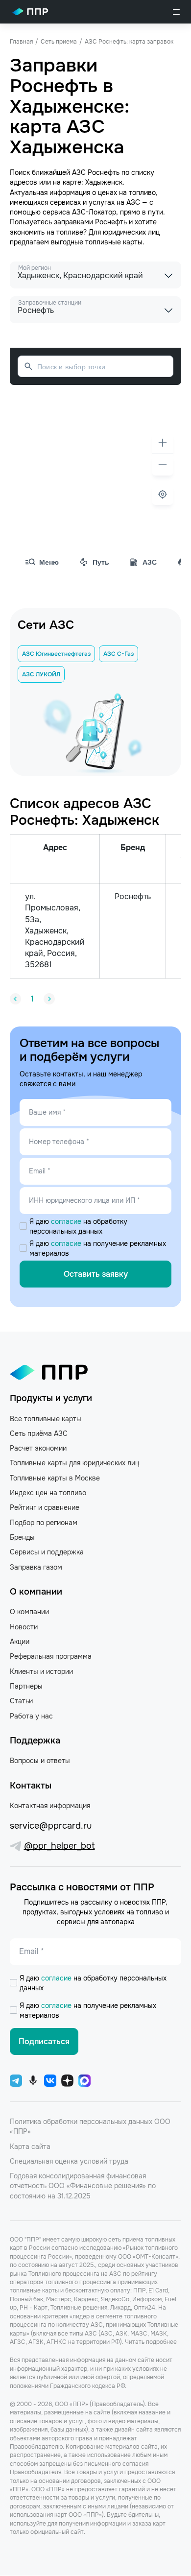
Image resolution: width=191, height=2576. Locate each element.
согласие (67, 1221)
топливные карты (114, 242)
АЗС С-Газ (119, 654)
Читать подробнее (151, 2342)
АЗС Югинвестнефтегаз (56, 654)
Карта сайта (30, 2147)
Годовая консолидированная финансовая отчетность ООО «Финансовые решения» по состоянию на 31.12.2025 (83, 2186)
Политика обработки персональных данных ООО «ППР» (90, 2126)
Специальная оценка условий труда (69, 2161)
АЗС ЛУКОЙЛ (41, 674)
